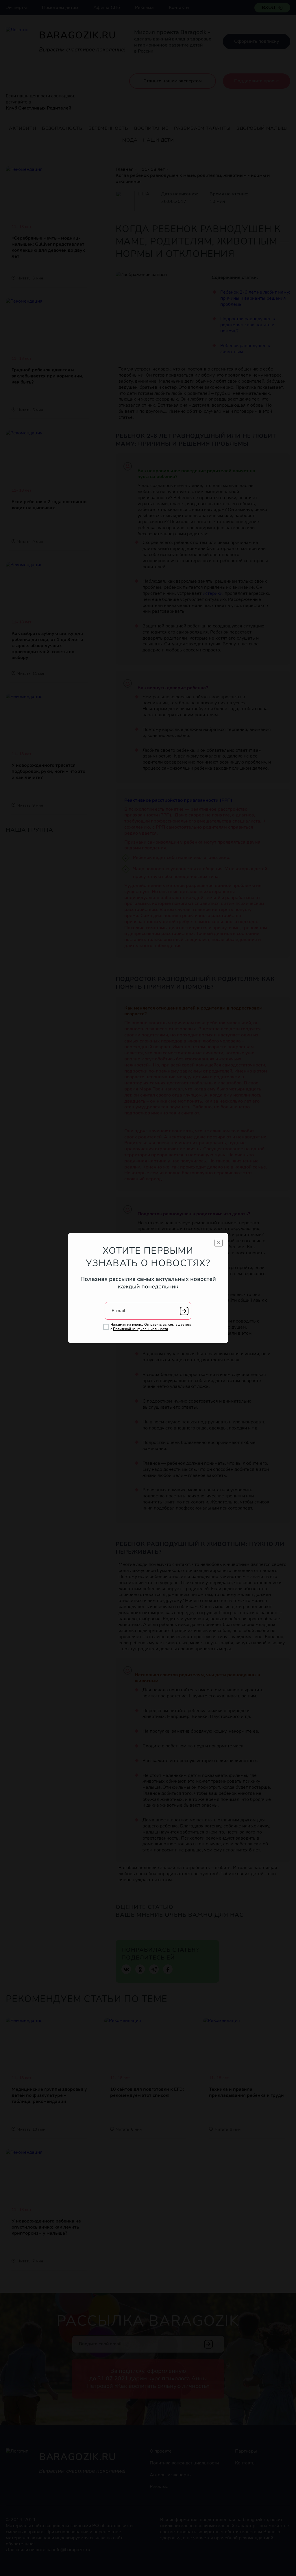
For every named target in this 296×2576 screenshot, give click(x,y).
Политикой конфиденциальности (140, 1329)
